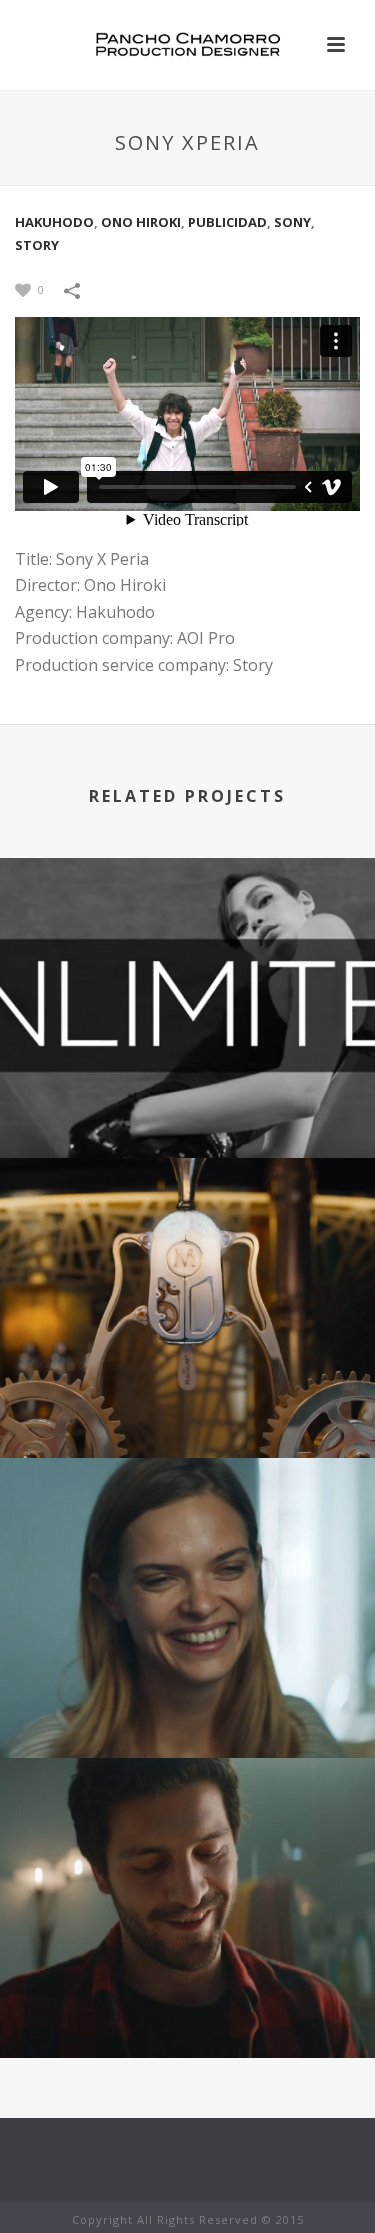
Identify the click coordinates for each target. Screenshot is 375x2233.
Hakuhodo (54, 222)
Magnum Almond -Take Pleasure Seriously (187, 1382)
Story (37, 245)
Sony (292, 222)
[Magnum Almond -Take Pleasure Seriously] (187, 1249)
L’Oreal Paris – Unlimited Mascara (188, 1082)
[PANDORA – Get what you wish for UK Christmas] (187, 1849)
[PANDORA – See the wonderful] (187, 1549)
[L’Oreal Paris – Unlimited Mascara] (187, 949)
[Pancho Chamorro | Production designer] (188, 45)
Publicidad (227, 222)
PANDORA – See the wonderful (188, 1704)
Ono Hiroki (141, 222)
